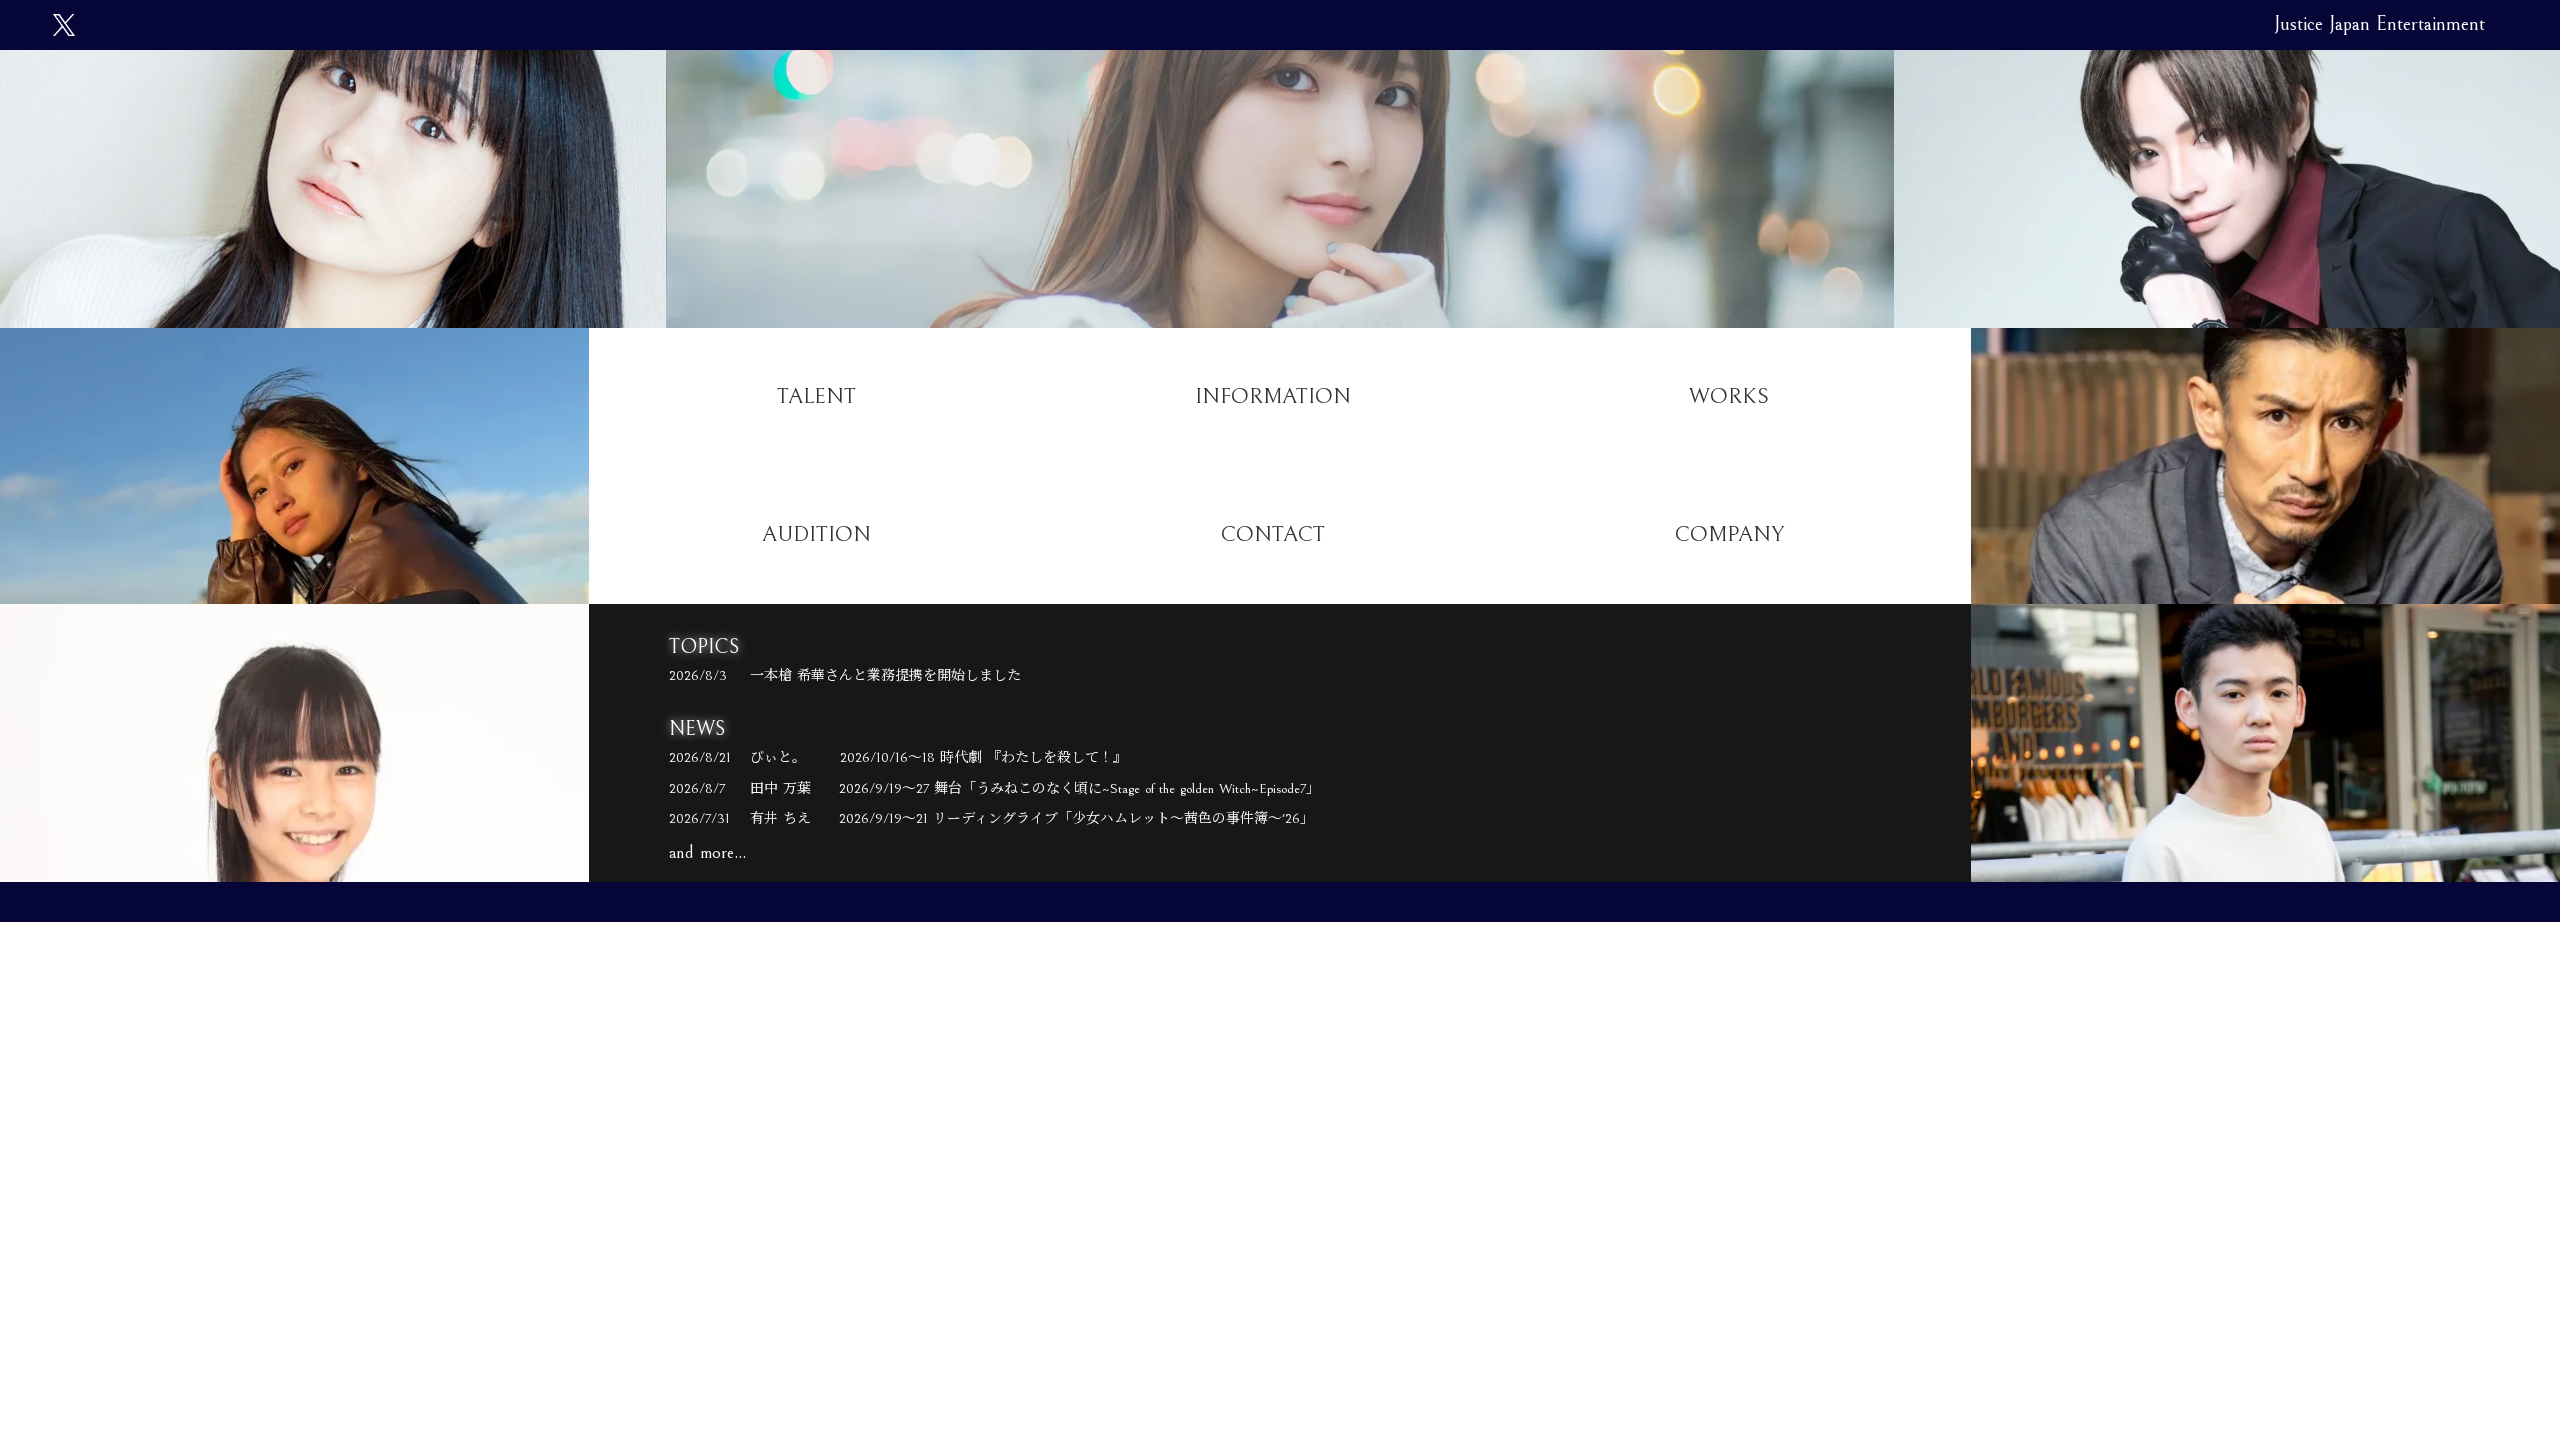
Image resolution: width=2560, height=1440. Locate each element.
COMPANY (1729, 534)
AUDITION (816, 534)
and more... (707, 852)
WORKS (1729, 396)
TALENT (816, 396)
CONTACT (1273, 534)
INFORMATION (1273, 396)
